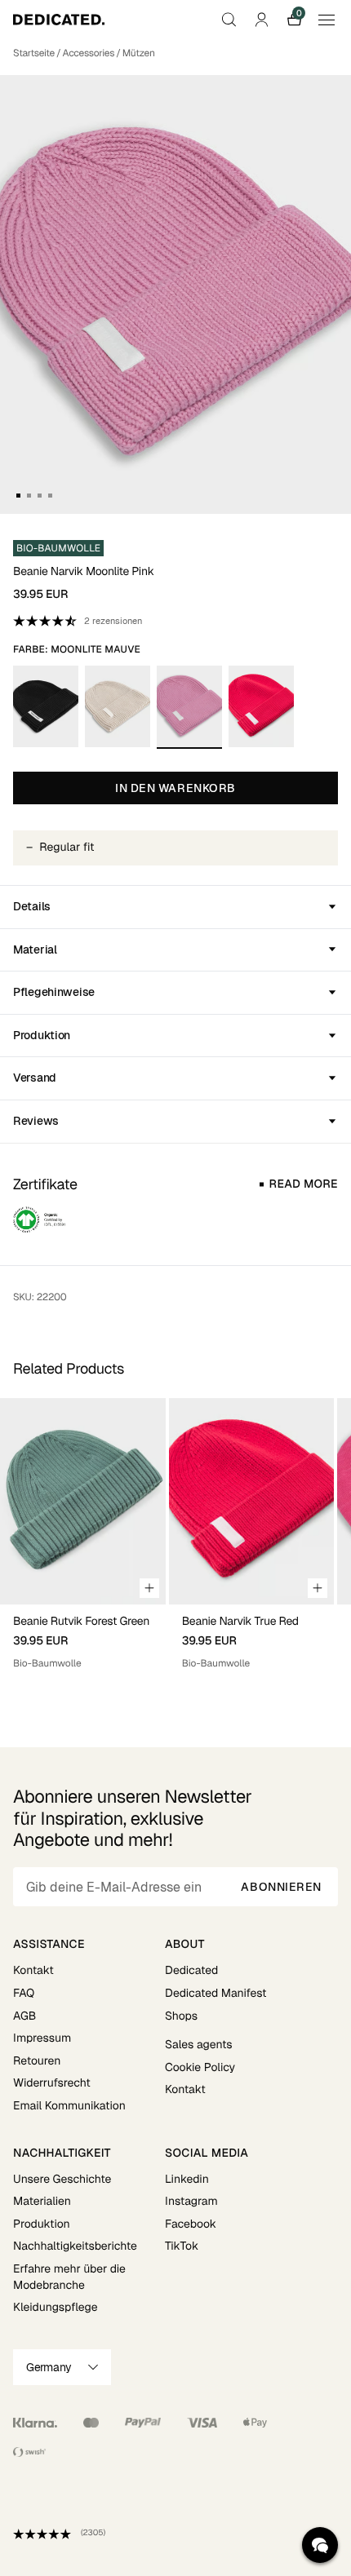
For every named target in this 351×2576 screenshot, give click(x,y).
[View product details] (83, 1638)
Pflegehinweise (54, 992)
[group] (83, 1540)
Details (32, 906)
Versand (35, 1078)
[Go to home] (59, 20)
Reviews (36, 1121)
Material (35, 949)
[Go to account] (261, 20)
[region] (175, 1540)
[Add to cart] (149, 1588)
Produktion (42, 1035)
